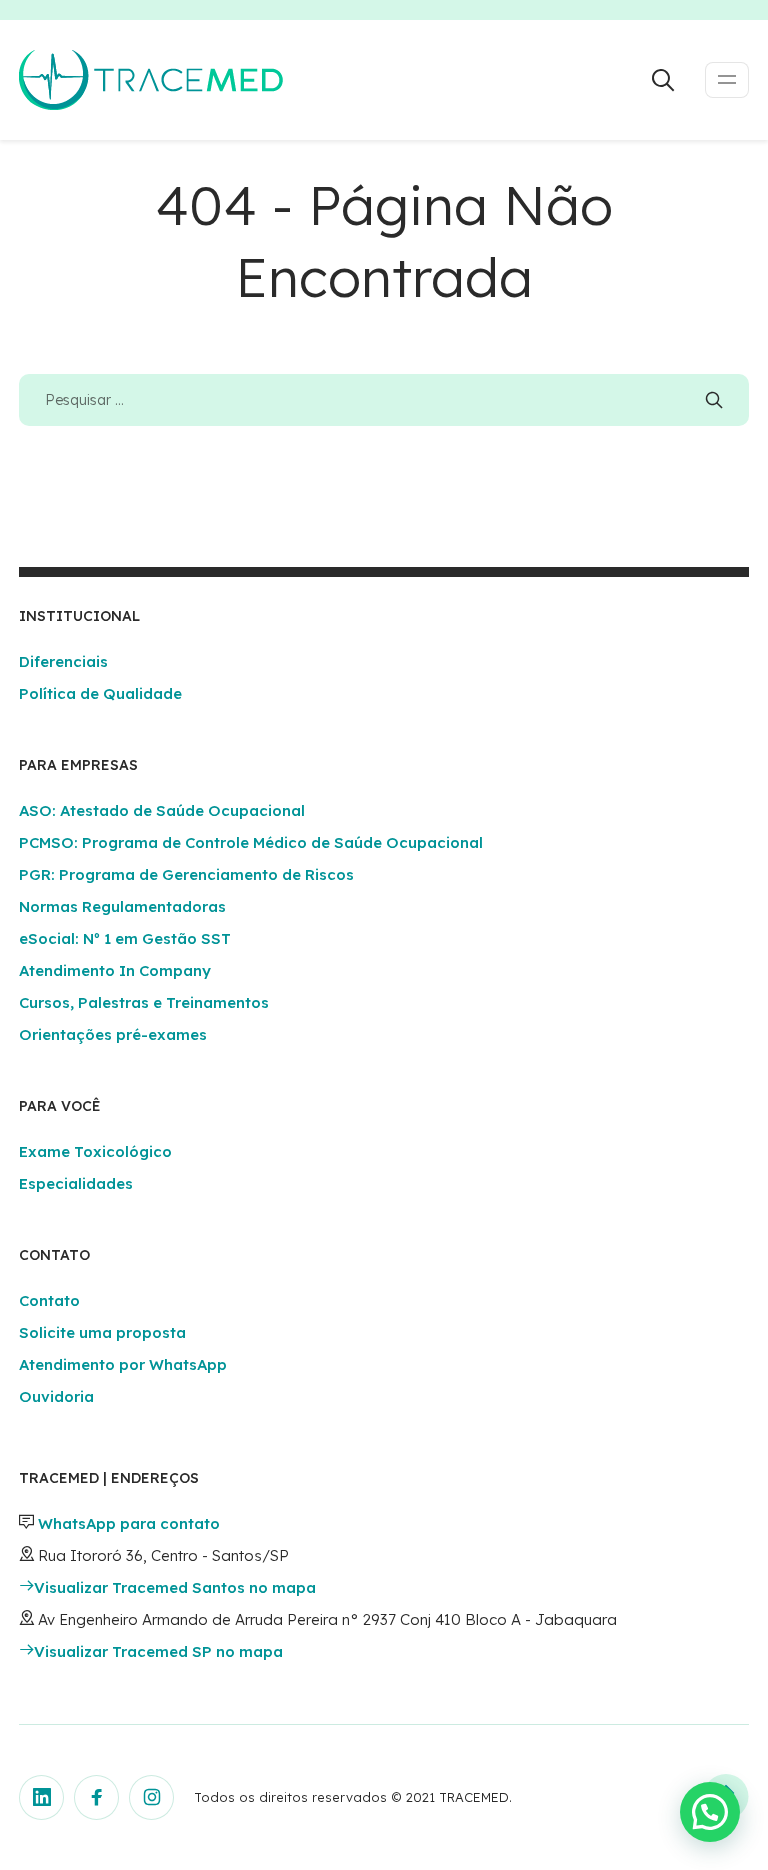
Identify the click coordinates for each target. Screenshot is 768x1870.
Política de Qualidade (100, 693)
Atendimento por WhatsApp (123, 1364)
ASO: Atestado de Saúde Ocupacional (162, 810)
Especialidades (76, 1183)
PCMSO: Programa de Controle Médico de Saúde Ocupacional (251, 842)
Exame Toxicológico (95, 1151)
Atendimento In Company (115, 970)
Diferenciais (63, 661)
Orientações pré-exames (113, 1034)
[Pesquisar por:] (384, 399)
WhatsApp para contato (129, 1523)
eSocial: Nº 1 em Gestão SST (125, 938)
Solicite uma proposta (102, 1332)
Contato (49, 1300)
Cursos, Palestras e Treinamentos (144, 1002)
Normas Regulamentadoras (122, 906)
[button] (710, 1812)
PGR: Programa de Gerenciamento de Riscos (186, 874)
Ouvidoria (56, 1396)
